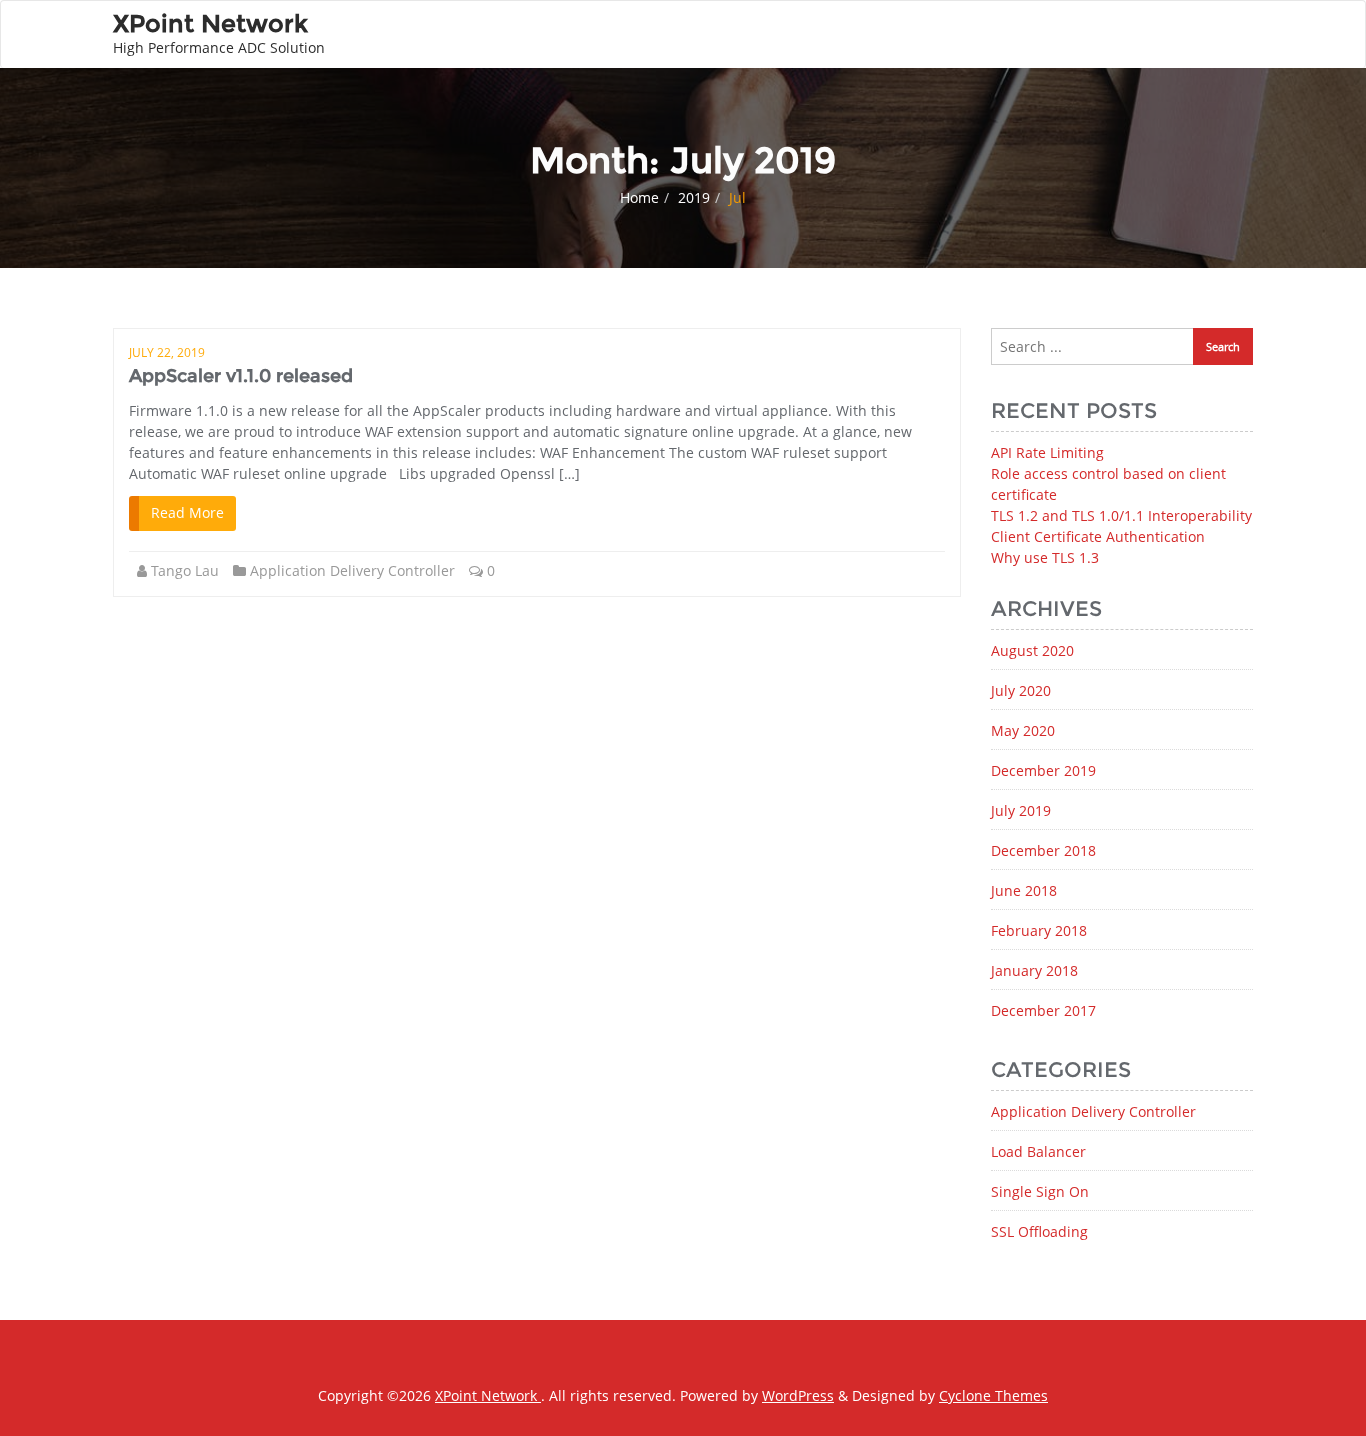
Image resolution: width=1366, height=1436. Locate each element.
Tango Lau (185, 570)
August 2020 (1032, 650)
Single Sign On (1040, 1191)
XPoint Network (488, 1395)
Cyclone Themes (993, 1395)
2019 (694, 197)
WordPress (798, 1395)
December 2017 (1043, 1010)
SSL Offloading (1039, 1231)
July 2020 (1021, 690)
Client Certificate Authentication (1098, 536)
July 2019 (1021, 810)
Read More (187, 512)
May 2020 (1023, 730)
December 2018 (1043, 850)
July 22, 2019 (167, 352)
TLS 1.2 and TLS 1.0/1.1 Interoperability (1121, 515)
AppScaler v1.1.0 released (241, 376)
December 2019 (1043, 770)
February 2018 (1039, 930)
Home (639, 197)
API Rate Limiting (1047, 452)
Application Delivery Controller (352, 570)
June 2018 (1024, 890)
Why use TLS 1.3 (1045, 557)
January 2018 (1034, 970)
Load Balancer (1038, 1151)
